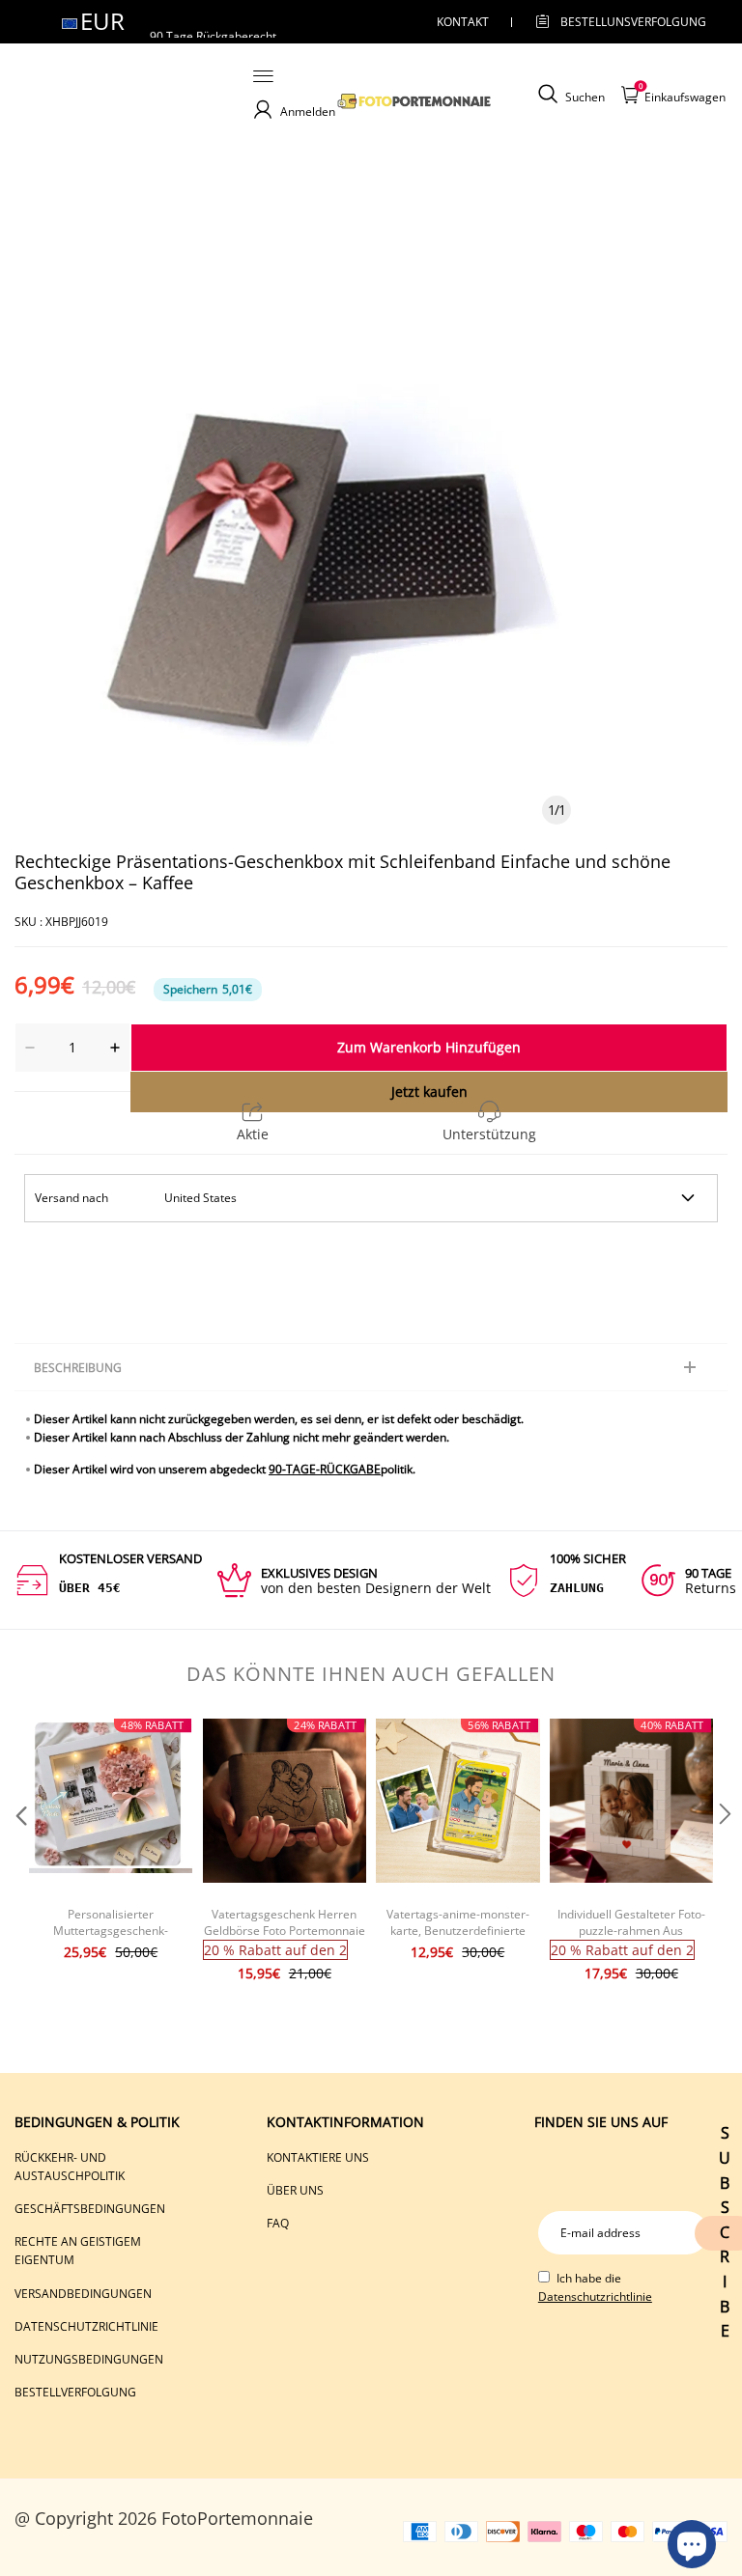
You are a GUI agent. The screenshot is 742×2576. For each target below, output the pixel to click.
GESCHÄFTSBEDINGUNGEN (90, 2209)
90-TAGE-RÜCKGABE (325, 1469)
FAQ (278, 2223)
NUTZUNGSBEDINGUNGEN (89, 2359)
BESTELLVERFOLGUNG (75, 2392)
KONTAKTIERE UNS (318, 2157)
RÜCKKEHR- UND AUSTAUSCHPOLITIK (70, 2167)
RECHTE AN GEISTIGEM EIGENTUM (78, 2251)
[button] (19, 1852)
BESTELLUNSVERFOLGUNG (616, 22)
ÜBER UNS (295, 2190)
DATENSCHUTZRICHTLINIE (86, 2326)
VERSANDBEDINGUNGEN (83, 2294)
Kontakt (463, 22)
